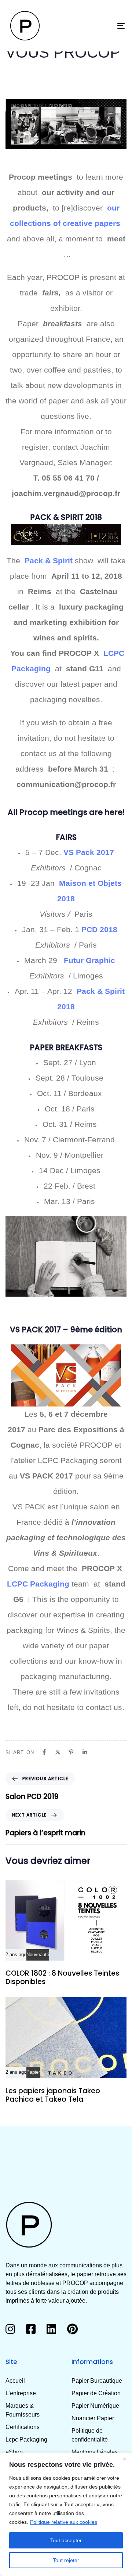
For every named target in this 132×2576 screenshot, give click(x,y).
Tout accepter (66, 2540)
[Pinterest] (71, 1752)
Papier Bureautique (97, 2381)
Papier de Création (96, 2393)
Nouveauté (38, 1955)
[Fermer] (124, 2459)
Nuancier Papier (93, 2418)
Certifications (23, 2427)
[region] (66, 2514)
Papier (33, 2072)
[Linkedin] (85, 1752)
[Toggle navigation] (105, 26)
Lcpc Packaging (26, 2440)
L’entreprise (21, 2393)
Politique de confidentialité (90, 2435)
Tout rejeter (66, 2560)
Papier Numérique (95, 2406)
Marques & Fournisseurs (23, 2410)
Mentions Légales (95, 2452)
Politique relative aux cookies (64, 2522)
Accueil (15, 2381)
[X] (58, 1752)
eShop (14, 2452)
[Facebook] (44, 1752)
